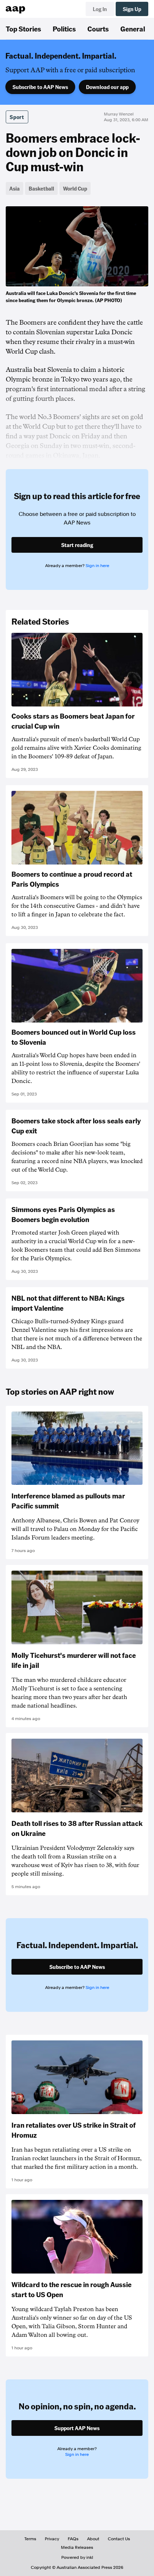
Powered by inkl (77, 2557)
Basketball (41, 188)
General (133, 29)
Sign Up (132, 9)
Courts (98, 29)
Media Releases (77, 2547)
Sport (17, 117)
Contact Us (119, 2539)
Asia (15, 188)
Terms (30, 2539)
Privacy (52, 2539)
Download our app (107, 87)
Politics (64, 29)
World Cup (75, 188)
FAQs (73, 2539)
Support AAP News (77, 2428)
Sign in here (97, 566)
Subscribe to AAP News (40, 87)
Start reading (77, 545)
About (93, 2539)
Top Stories (23, 29)
